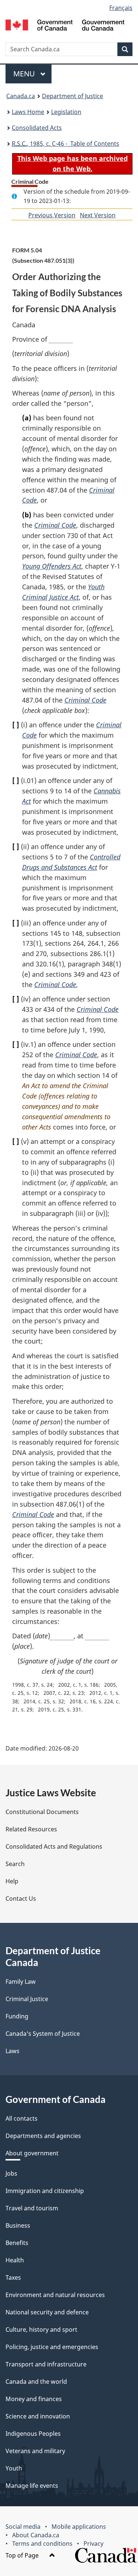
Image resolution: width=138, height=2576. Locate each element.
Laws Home (28, 112)
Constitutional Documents (42, 1812)
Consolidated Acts (37, 128)
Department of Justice (72, 96)
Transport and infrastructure (46, 2364)
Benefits (17, 2243)
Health (15, 2260)
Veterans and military (35, 2451)
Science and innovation (38, 2416)
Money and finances (34, 2399)
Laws (13, 2051)
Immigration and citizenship (45, 2191)
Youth (14, 2468)
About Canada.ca (36, 2535)
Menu (25, 74)
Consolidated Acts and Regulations (54, 1846)
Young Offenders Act (52, 566)
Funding (17, 2016)
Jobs (11, 2173)
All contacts (22, 2118)
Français (121, 8)
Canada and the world (36, 2382)
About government (32, 2153)
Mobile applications (79, 2527)
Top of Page (23, 2555)
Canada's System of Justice (43, 2034)
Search (15, 1864)
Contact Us (21, 1899)
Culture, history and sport (41, 2330)
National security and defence (47, 2312)
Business (18, 2225)
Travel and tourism (32, 2208)
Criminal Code (55, 525)
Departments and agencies (43, 2136)
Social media (23, 2527)
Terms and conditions (42, 2544)
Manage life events (32, 2486)
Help (12, 1881)
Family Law (21, 1982)
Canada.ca (21, 96)
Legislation (66, 112)
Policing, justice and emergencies (52, 2347)
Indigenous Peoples (33, 2434)
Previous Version (52, 215)
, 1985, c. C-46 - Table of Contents (66, 144)
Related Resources (31, 1829)
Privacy (93, 2544)
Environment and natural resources (55, 2295)
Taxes (13, 2277)
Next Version (98, 215)
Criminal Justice (27, 1999)
